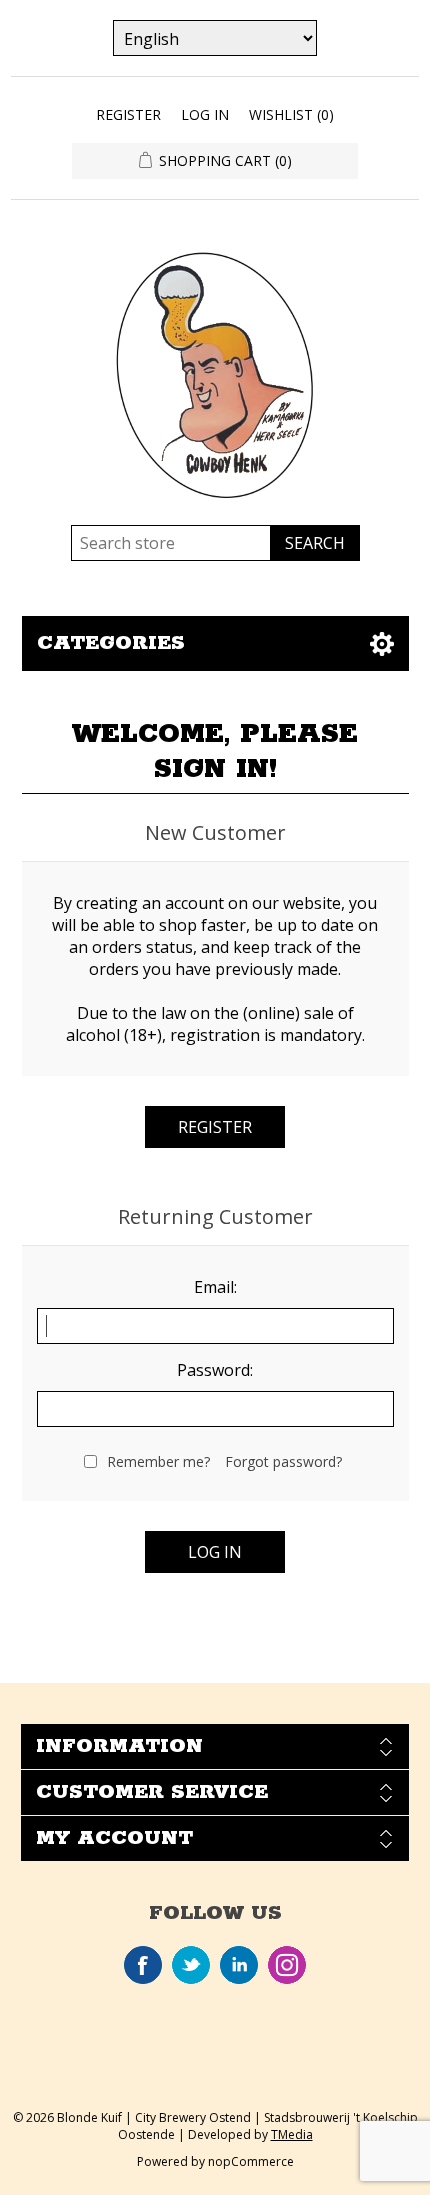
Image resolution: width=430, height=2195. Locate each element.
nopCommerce (251, 2161)
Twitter (191, 1965)
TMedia (292, 2134)
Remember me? (158, 1461)
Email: (215, 1287)
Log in (205, 114)
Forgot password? (283, 1461)
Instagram (287, 1965)
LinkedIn (239, 1965)
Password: (215, 1370)
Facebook (143, 1965)
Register (128, 114)
